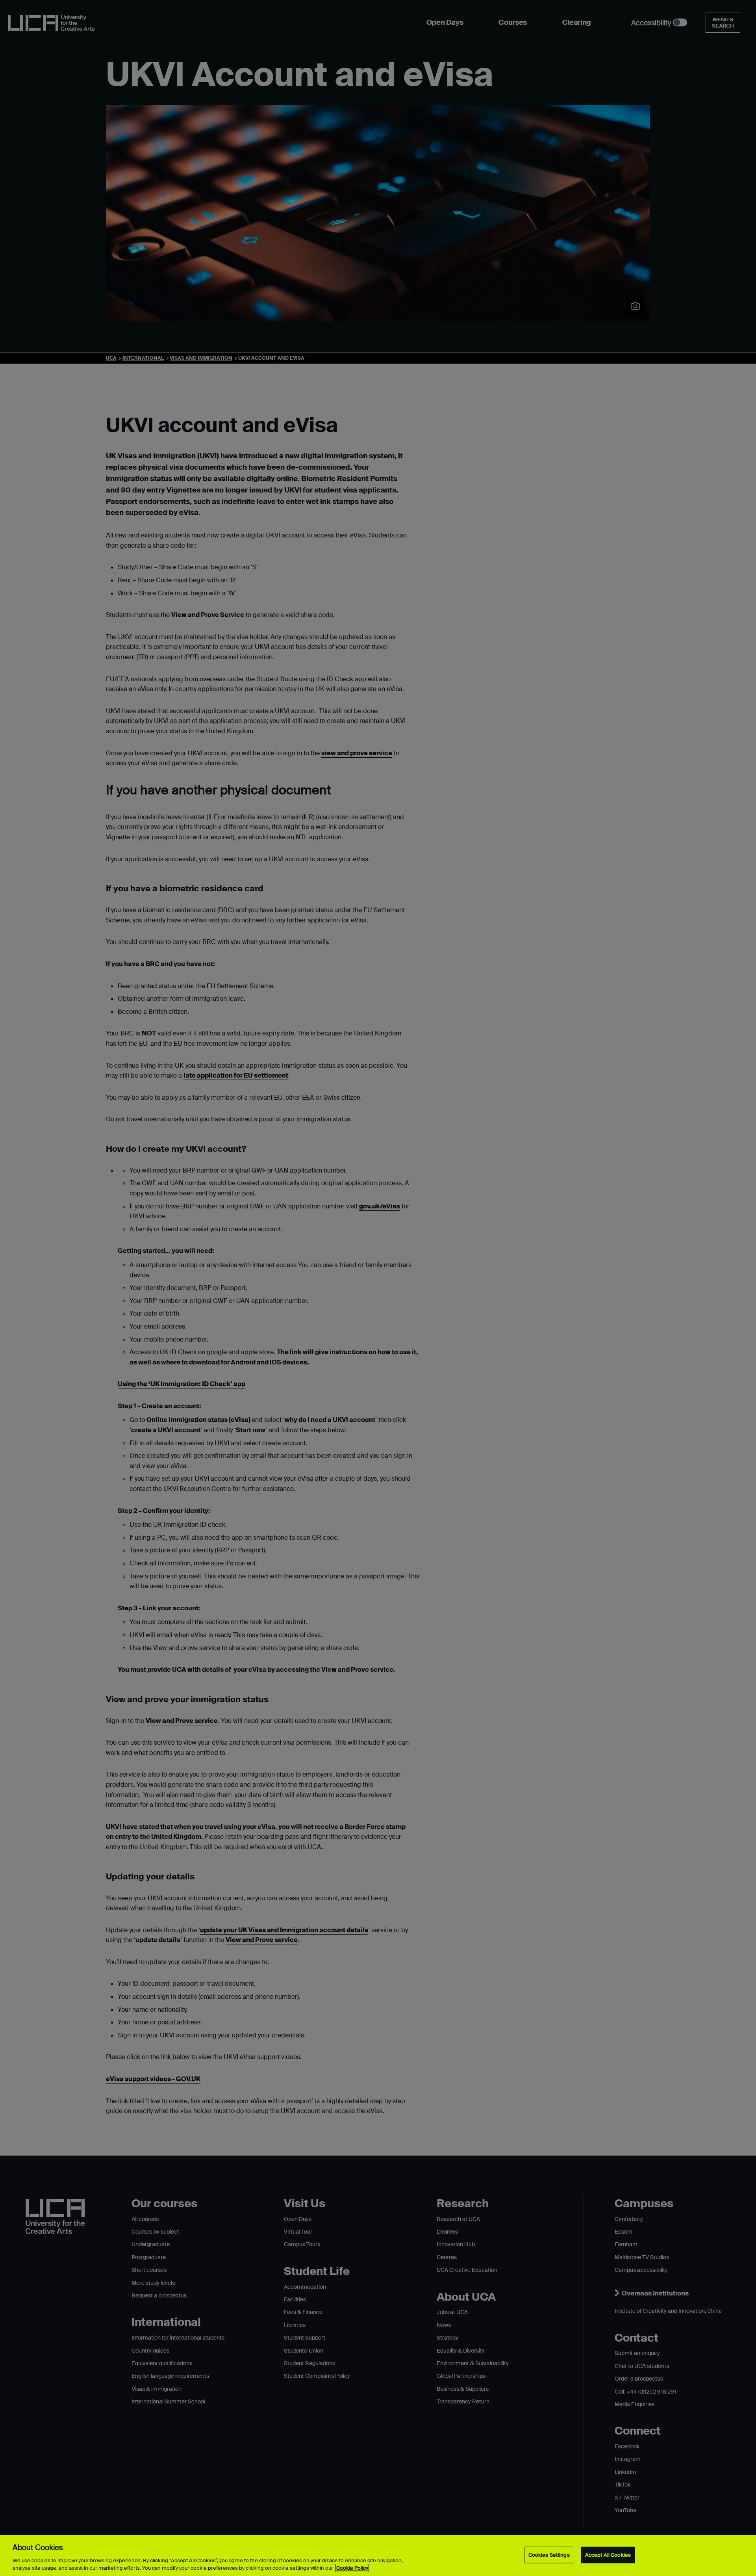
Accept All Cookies (608, 2555)
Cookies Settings (549, 2555)
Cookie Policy (352, 2568)
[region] (378, 2556)
